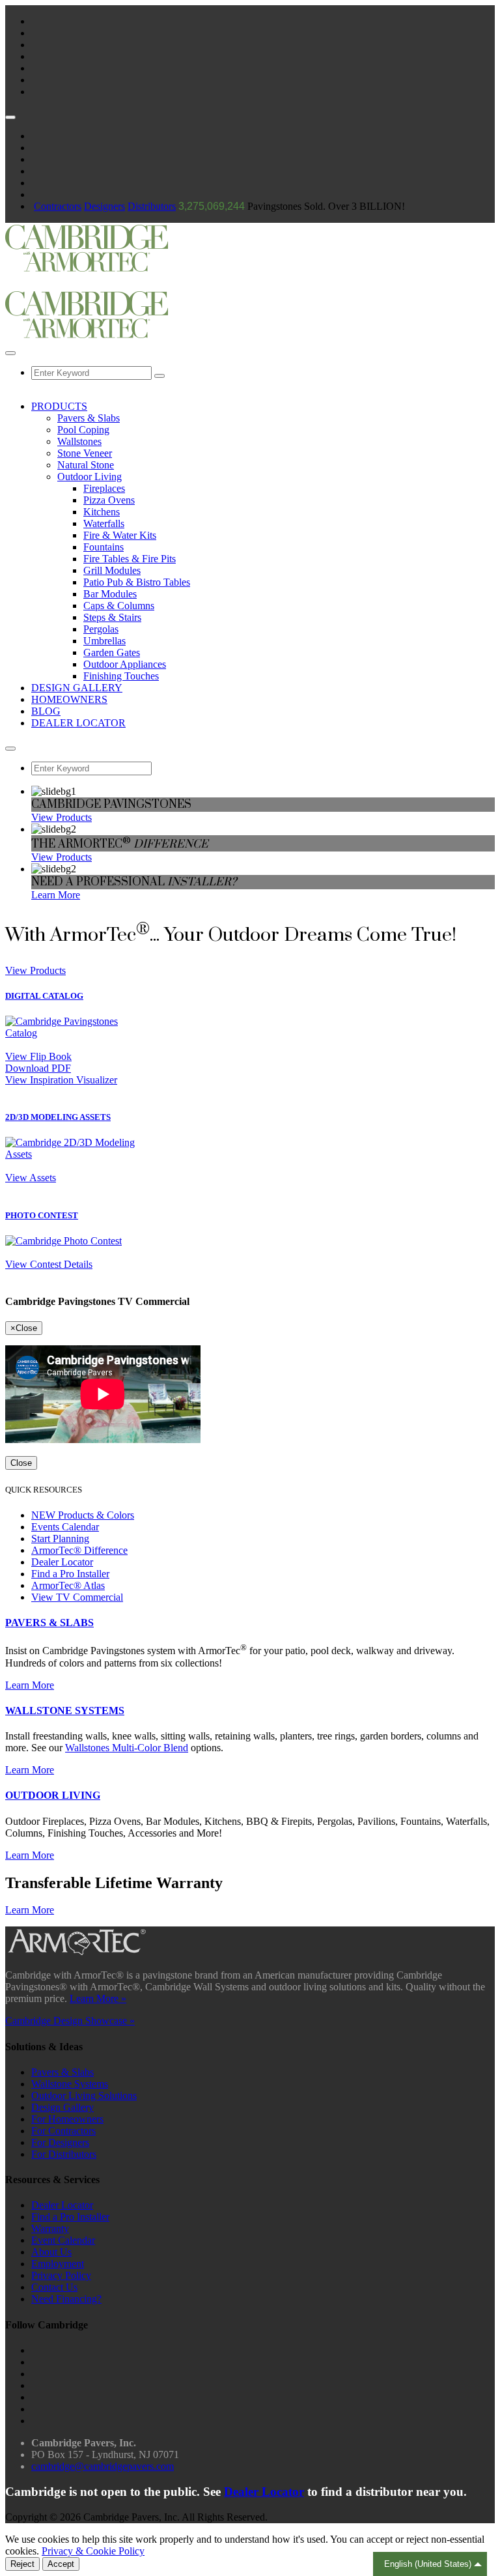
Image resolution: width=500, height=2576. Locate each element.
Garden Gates (112, 652)
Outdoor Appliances (125, 664)
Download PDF (38, 1068)
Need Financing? (66, 2299)
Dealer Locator (62, 1562)
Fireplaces (104, 488)
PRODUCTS (59, 406)
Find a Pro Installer (70, 1574)
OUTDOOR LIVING (53, 1795)
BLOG (46, 711)
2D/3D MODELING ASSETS (58, 1117)
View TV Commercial (77, 1597)
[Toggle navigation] (160, 376)
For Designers (60, 2142)
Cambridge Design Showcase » (70, 2021)
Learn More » (98, 1998)
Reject (22, 2564)
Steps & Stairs (112, 617)
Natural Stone (86, 465)
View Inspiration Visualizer (61, 1080)
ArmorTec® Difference (79, 1550)
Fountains (104, 547)
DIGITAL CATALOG (44, 996)
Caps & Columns (119, 606)
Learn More (56, 895)
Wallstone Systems (70, 2084)
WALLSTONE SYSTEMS (65, 1710)
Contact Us (54, 2287)
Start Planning (60, 1538)
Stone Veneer (85, 453)
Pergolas (101, 629)
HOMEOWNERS (69, 699)
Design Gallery (62, 2107)
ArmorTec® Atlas (68, 1585)
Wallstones (79, 441)
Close (21, 1463)
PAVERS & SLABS (49, 1623)
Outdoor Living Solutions (84, 2096)
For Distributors (64, 2154)
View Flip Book (38, 1056)
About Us (51, 2252)
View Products (62, 817)
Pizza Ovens (109, 500)
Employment (58, 2264)
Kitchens (102, 512)
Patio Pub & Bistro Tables (137, 582)
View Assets (31, 1178)
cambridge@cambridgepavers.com (103, 2466)
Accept (61, 2564)
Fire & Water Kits (120, 535)
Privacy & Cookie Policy (93, 2551)
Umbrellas (104, 641)
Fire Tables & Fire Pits (130, 559)
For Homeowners (67, 2119)
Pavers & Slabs (89, 418)
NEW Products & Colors (83, 1515)
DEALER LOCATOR (78, 723)
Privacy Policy (61, 2275)
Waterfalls (104, 523)
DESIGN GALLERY (77, 688)
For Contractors (63, 2131)
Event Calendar (63, 2240)
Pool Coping (83, 430)
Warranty (50, 2228)
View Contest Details (49, 1264)
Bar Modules (110, 594)
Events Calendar (65, 1527)
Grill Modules (112, 570)
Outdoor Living (90, 477)
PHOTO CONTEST (42, 1215)
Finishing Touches (121, 676)
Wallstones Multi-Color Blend (127, 1748)
